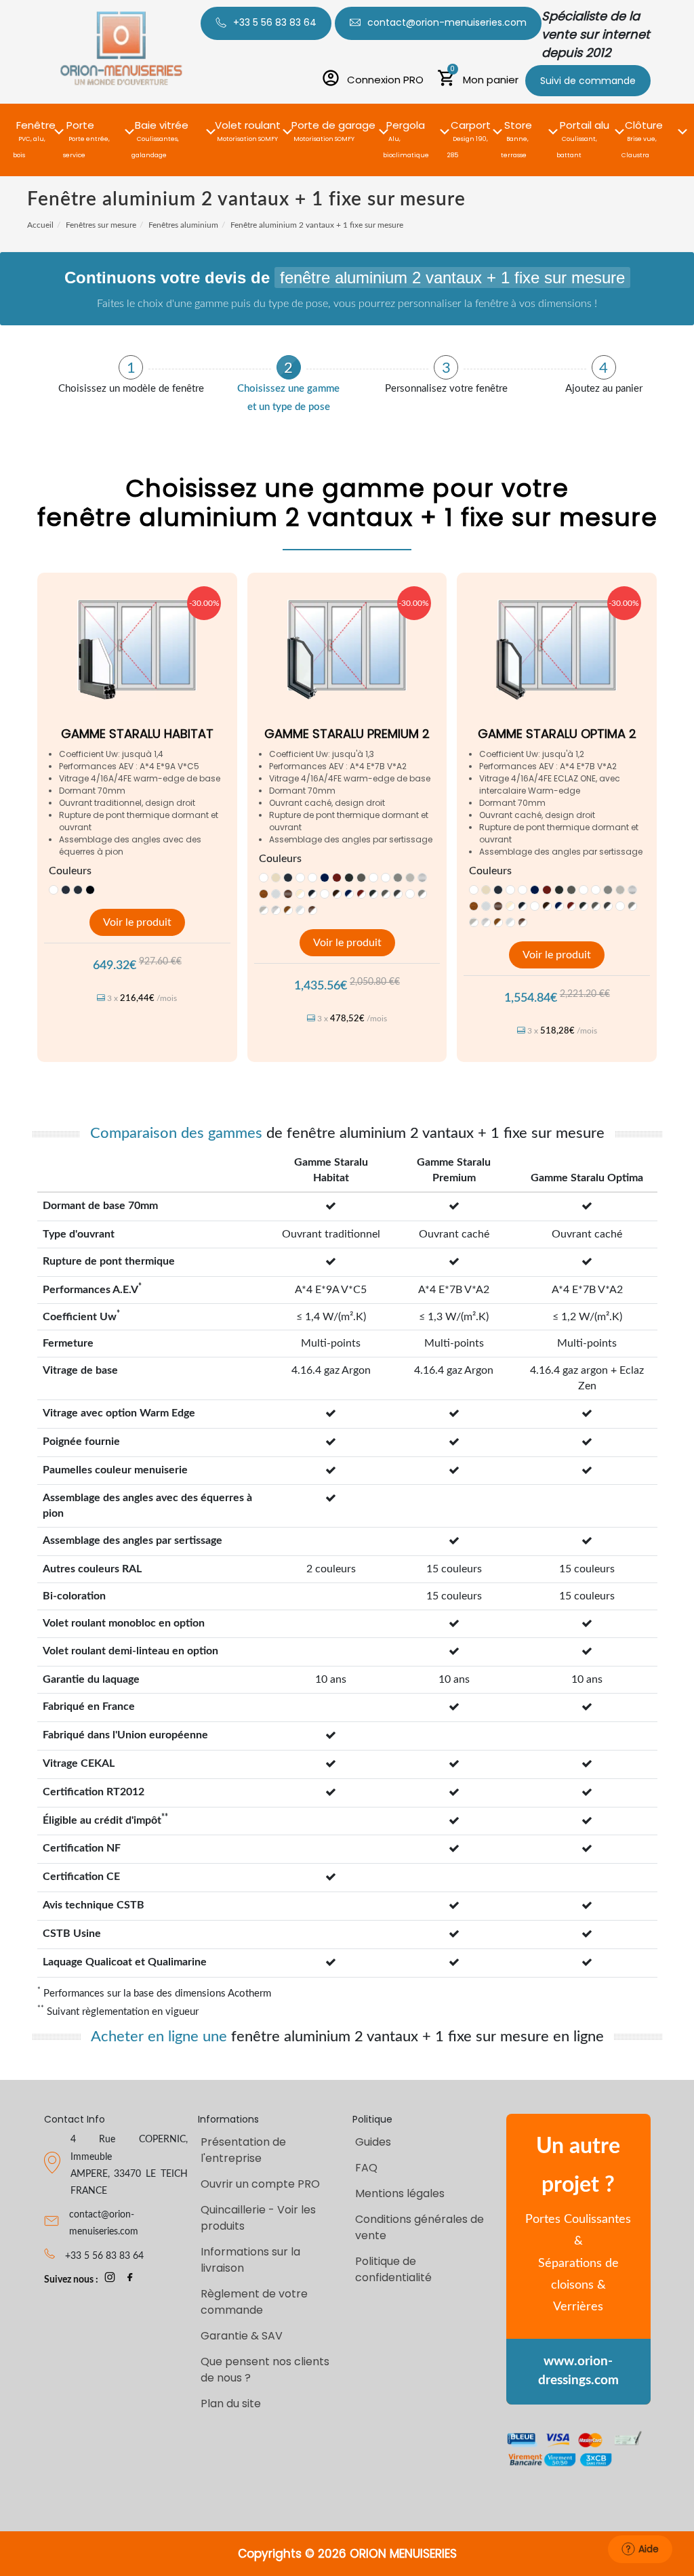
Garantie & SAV (242, 2336)
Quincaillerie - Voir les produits (258, 2218)
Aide (649, 2549)
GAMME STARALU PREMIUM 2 (347, 734)
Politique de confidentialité (393, 2269)
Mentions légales (400, 2193)
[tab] (131, 375)
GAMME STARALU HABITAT (137, 734)
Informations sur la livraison (250, 2260)
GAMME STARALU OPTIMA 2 (557, 734)
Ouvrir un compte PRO (260, 2184)
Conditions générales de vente (420, 2227)
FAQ (366, 2168)
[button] (36, 124)
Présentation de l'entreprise (243, 2150)
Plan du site (231, 2404)
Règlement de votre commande (254, 2302)
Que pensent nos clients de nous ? (265, 2370)
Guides (373, 2142)
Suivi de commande (588, 81)
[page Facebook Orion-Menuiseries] (130, 2280)
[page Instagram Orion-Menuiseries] (110, 2280)
